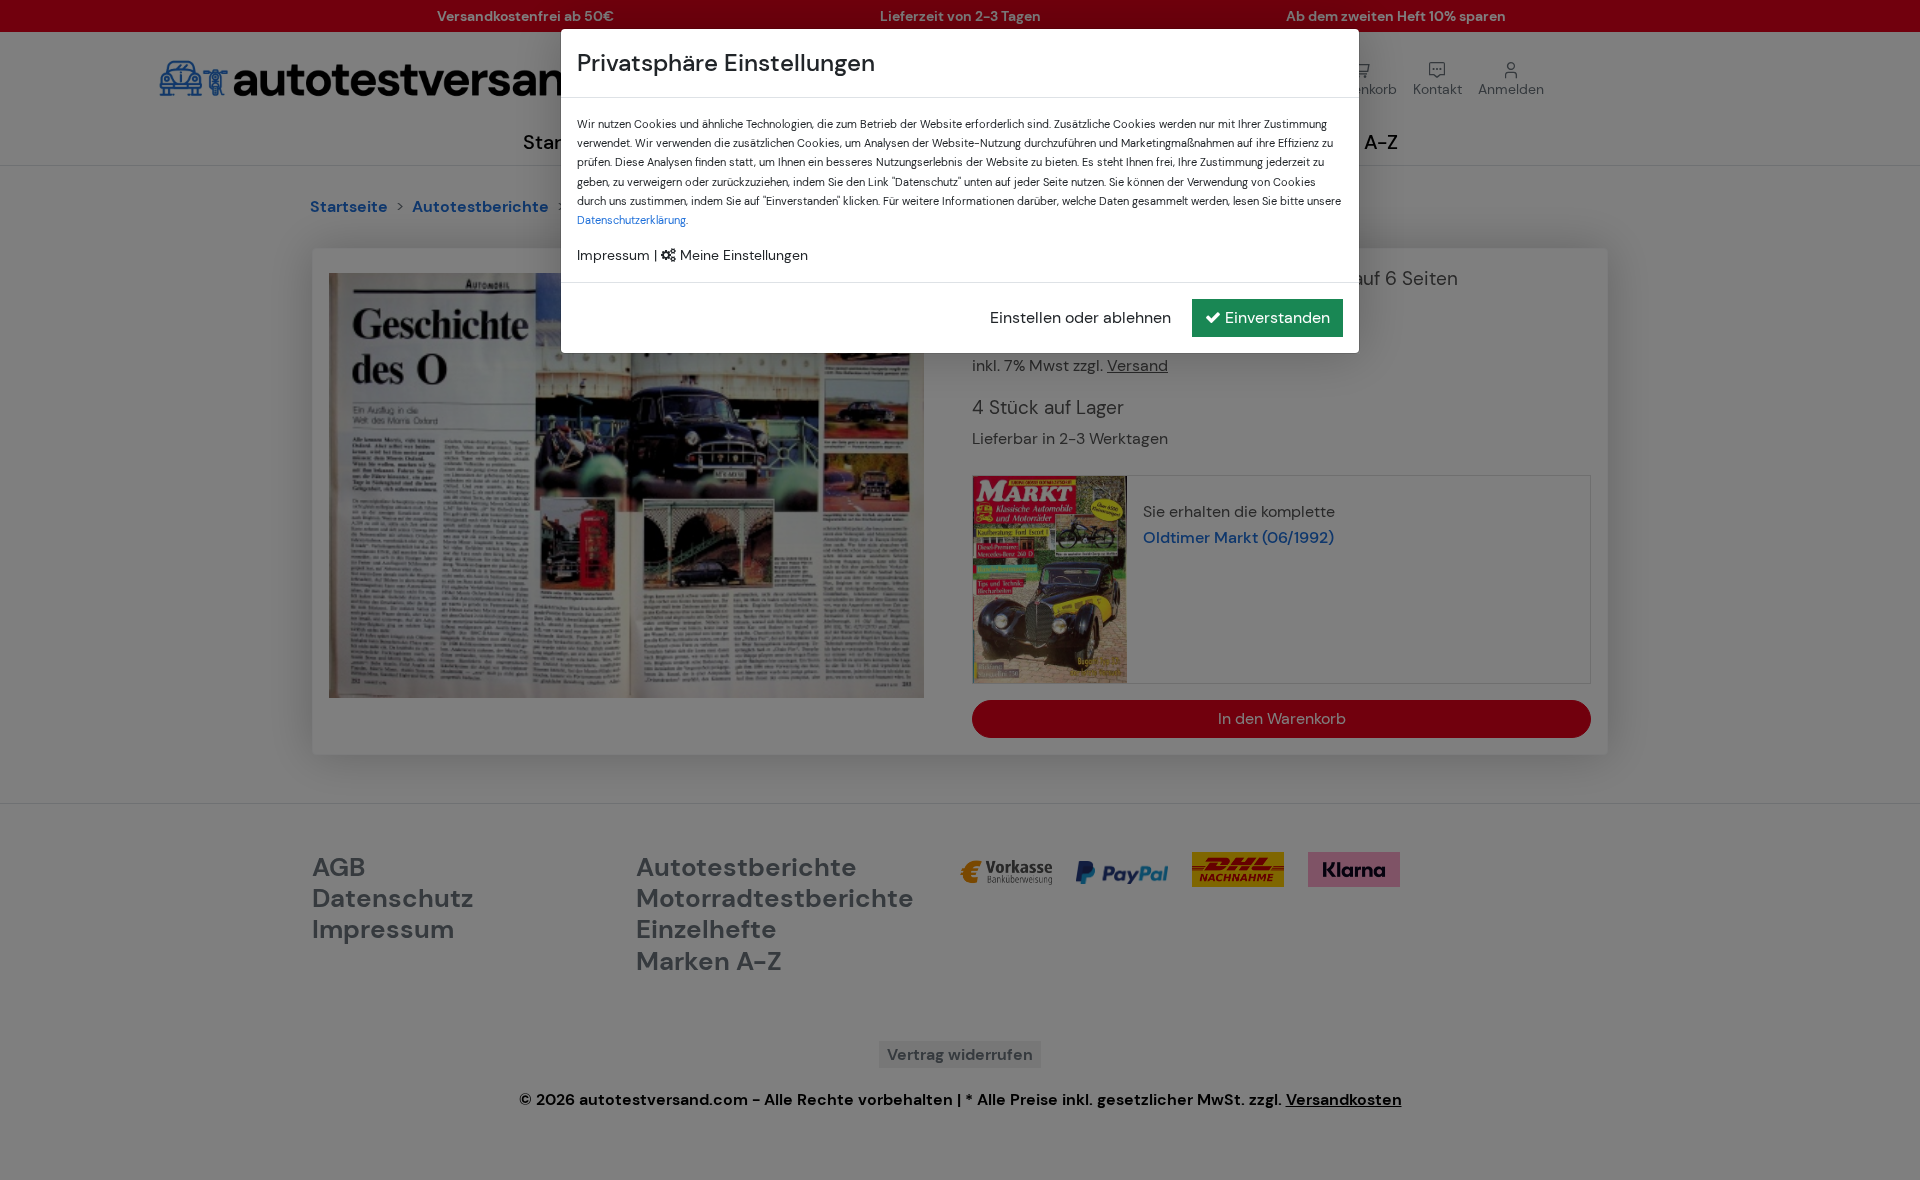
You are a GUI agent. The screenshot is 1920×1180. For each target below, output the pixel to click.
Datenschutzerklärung (631, 220)
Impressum (613, 255)
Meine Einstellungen (742, 255)
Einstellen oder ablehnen (1080, 317)
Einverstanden (1277, 317)
